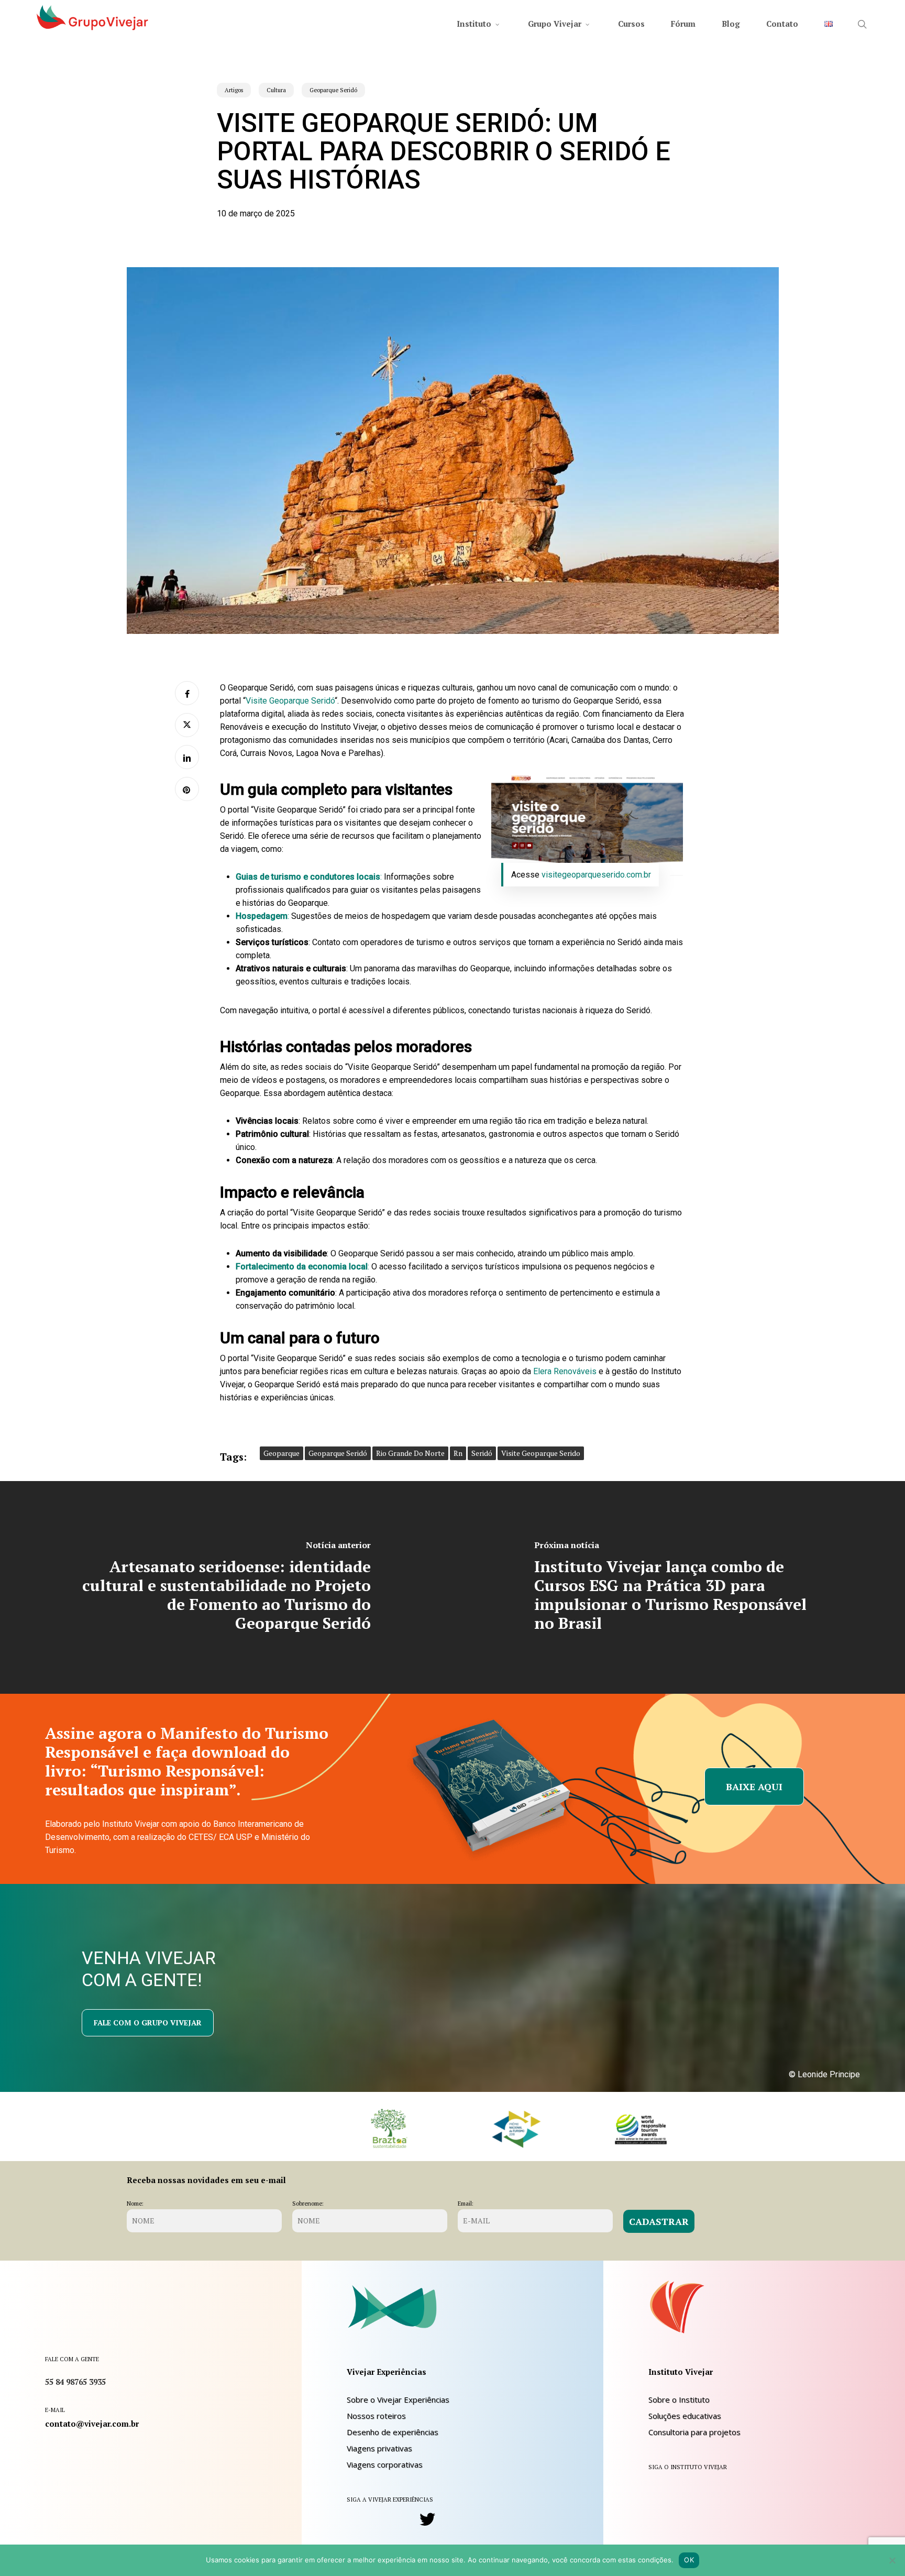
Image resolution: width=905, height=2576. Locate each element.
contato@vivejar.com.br (92, 2424)
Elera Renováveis (565, 1371)
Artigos (234, 90)
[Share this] (187, 693)
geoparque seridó (338, 1453)
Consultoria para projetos (694, 2432)
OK (689, 2560)
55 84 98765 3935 (75, 2382)
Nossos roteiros (376, 2416)
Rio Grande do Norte (410, 1453)
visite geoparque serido (541, 1453)
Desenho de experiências (393, 2432)
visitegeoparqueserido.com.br (596, 875)
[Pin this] (187, 789)
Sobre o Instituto (679, 2399)
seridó (482, 1453)
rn (458, 1453)
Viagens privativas (379, 2448)
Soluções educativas (685, 2416)
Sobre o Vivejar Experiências (398, 2399)
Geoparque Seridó (333, 90)
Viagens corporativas (385, 2464)
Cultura (276, 90)
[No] (892, 2560)
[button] (754, 1786)
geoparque (282, 1453)
